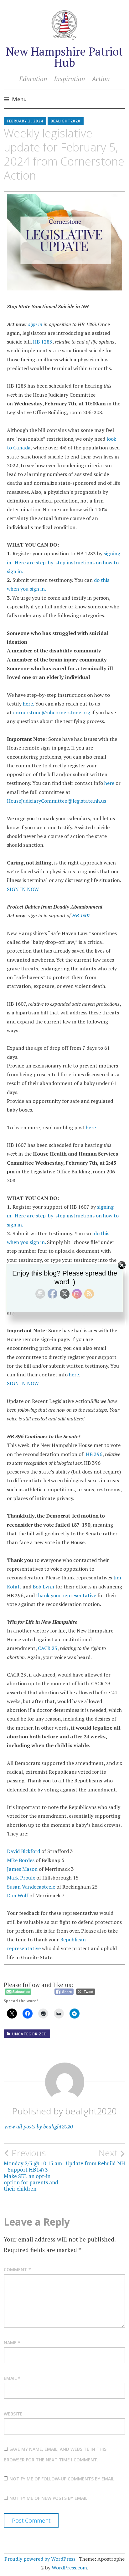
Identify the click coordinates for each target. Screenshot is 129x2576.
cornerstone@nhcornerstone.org (52, 712)
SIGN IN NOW (23, 889)
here (109, 783)
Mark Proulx (21, 1878)
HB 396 (94, 1454)
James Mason (22, 1869)
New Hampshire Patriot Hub (64, 57)
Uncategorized (30, 2034)
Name (12, 2343)
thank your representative (66, 1595)
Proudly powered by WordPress (40, 2559)
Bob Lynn (43, 1587)
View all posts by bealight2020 (38, 2126)
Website (13, 2414)
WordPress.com (69, 2568)
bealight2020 (66, 121)
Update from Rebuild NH (95, 2157)
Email (12, 2378)
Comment (17, 2269)
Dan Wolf (18, 1895)
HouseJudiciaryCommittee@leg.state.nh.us (57, 801)
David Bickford (23, 1851)
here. (28, 704)
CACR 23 (48, 1648)
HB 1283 (43, 342)
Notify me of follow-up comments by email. (62, 2479)
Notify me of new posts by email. (49, 2498)
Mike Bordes (21, 1860)
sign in (35, 324)
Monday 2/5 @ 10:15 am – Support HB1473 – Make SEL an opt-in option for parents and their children (33, 2170)
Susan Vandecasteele (32, 1887)
